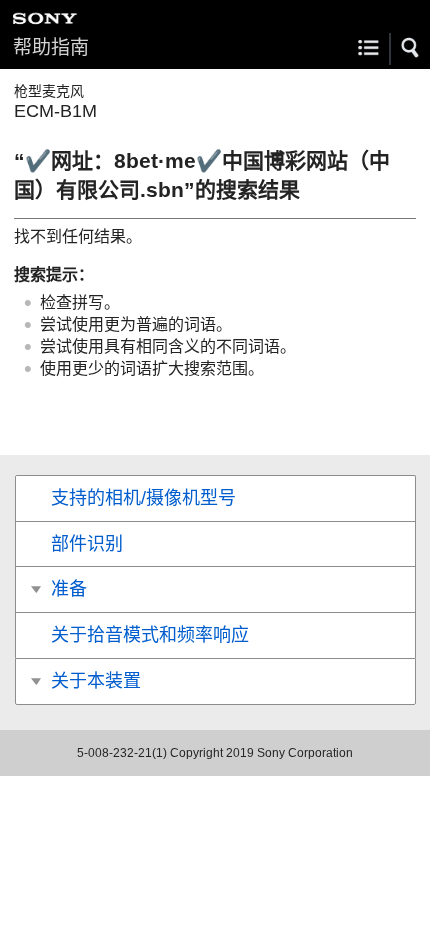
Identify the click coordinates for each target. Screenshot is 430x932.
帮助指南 (51, 47)
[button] (411, 48)
